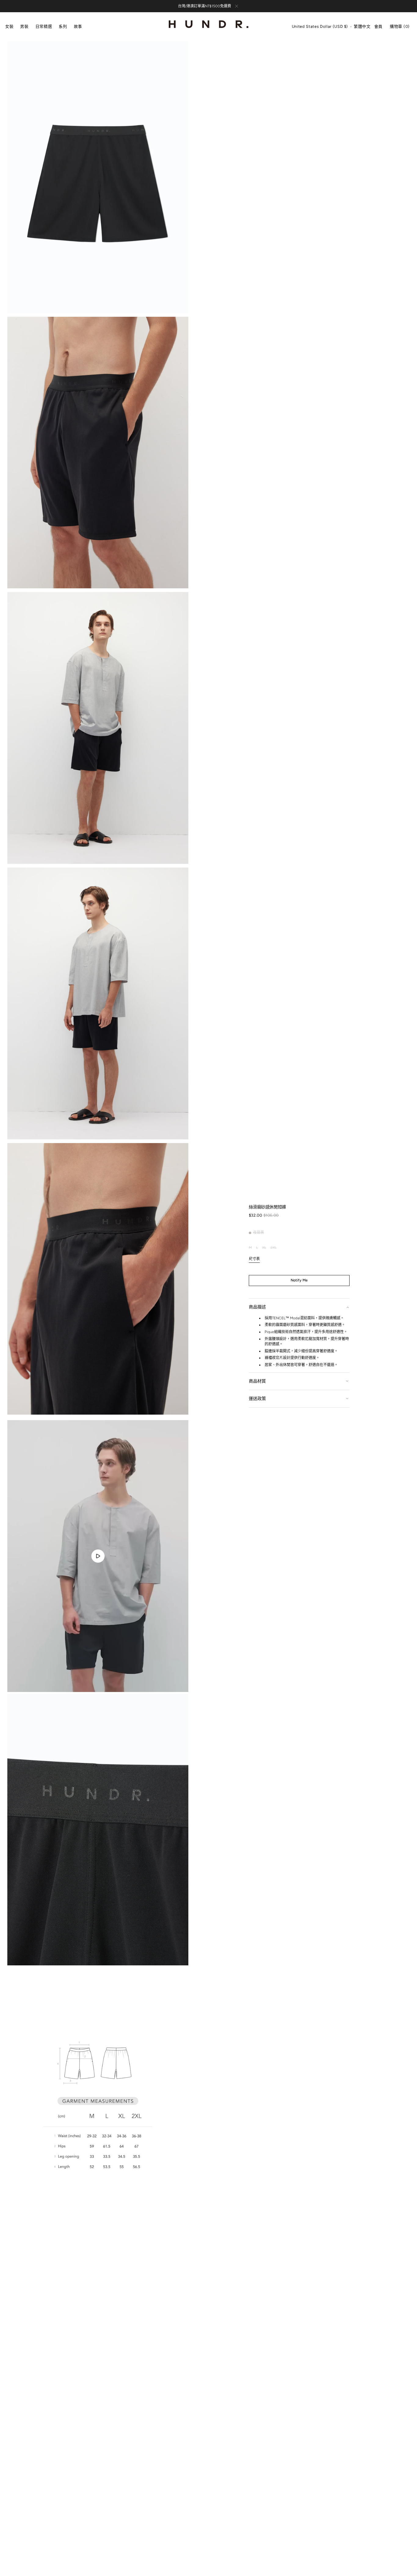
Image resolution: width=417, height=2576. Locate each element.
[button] (320, 27)
